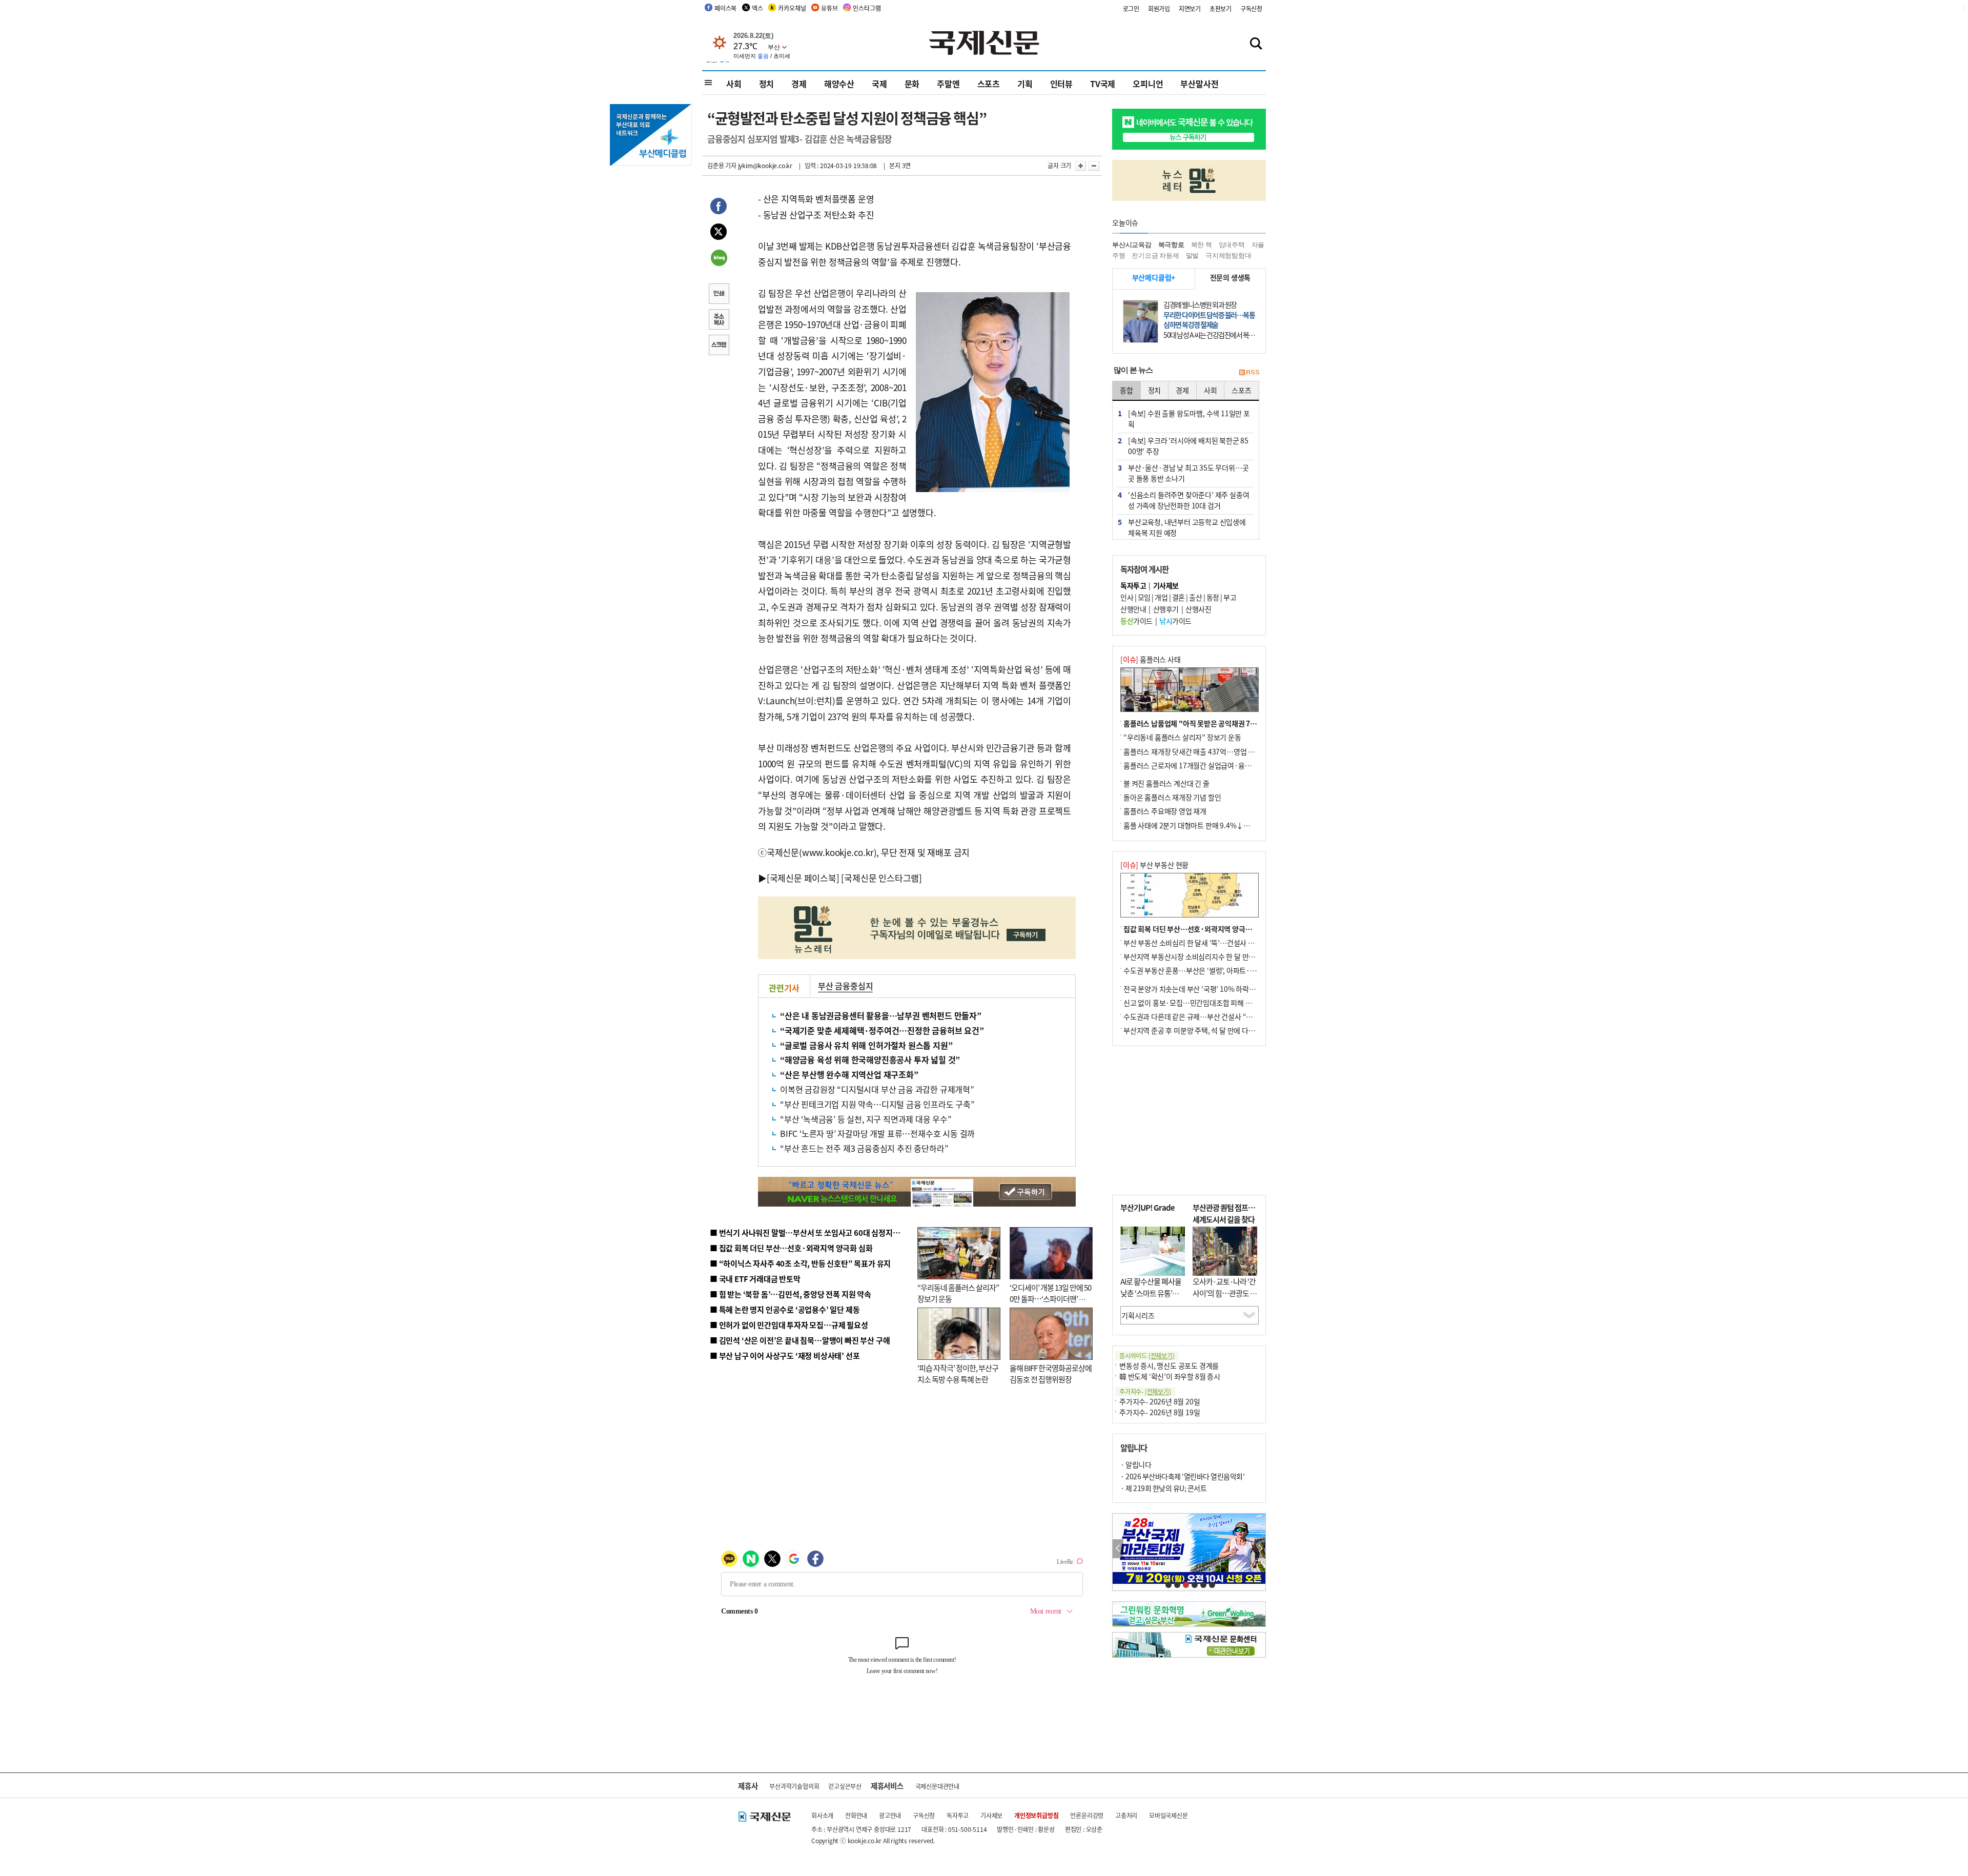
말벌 (1193, 256)
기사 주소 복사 (719, 320)
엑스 (757, 8)
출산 (1195, 597)
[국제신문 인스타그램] (881, 878)
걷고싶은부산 (845, 1786)
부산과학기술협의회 (794, 1786)
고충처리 (1126, 1815)
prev (1118, 1549)
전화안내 (856, 1815)
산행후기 (1166, 609)
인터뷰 (1061, 84)
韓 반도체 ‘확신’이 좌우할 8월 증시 (1170, 1376)
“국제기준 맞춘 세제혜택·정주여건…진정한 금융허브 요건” (882, 1030)
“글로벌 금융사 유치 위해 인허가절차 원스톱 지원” (866, 1045)
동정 (1213, 597)
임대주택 (1232, 245)
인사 (1127, 597)
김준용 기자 (722, 165)
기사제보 (991, 1815)
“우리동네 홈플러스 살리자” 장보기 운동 (1182, 737)
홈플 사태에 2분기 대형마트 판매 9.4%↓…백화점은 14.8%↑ (1215, 825)
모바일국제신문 (1168, 1815)
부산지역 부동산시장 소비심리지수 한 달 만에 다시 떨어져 (1207, 956)
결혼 (1178, 597)
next (1260, 1549)
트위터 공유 (719, 233)
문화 (912, 84)
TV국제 (1103, 84)
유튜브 (829, 8)
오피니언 (1148, 84)
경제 (799, 84)
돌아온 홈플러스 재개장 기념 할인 (1172, 797)
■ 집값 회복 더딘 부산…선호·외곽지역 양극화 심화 (791, 1248)
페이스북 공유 (719, 208)
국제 (879, 84)
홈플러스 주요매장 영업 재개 (1165, 811)
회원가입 (1159, 8)
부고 (1230, 597)
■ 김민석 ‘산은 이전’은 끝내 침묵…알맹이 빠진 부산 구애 (800, 1340)
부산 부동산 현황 (1154, 865)
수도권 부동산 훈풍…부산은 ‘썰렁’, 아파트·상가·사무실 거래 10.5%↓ (1227, 970)
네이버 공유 (719, 259)
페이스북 (725, 8)
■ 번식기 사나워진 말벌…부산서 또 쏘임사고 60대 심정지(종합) (811, 1232)
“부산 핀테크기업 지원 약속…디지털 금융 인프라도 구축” (877, 1104)
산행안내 (1133, 609)
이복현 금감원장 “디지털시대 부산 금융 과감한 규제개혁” (877, 1089)
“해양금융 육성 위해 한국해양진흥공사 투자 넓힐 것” (870, 1059)
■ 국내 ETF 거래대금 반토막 (755, 1279)
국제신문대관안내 (937, 1786)
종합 (1126, 390)
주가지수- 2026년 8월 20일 (1160, 1401)
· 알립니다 (1136, 1464)
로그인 (1131, 8)
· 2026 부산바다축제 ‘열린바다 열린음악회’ (1182, 1476)
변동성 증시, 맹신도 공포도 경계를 (1169, 1365)
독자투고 (958, 1815)
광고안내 (890, 1815)
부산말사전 (1199, 84)
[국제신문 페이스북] (803, 878)
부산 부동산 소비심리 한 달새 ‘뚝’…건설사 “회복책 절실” (1206, 943)
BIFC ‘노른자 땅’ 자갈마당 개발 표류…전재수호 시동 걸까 (877, 1133)
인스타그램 (867, 8)
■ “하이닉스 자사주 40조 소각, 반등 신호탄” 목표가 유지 (800, 1263)
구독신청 (1251, 8)
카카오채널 (792, 8)
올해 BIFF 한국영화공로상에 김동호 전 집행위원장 (1051, 1374)
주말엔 (948, 84)
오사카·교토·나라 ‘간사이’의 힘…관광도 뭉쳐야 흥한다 (1225, 1293)
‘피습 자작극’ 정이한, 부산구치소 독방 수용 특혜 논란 (958, 1374)
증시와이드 (1147, 1355)
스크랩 (719, 346)
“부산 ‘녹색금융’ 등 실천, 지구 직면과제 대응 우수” (866, 1119)
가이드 (1136, 621)
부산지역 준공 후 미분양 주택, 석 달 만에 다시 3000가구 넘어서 (1215, 1030)
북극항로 (1171, 245)
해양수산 (839, 84)
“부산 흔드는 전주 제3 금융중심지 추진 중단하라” (864, 1148)
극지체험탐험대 (1228, 256)
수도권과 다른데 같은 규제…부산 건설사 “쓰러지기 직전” (1207, 1016)
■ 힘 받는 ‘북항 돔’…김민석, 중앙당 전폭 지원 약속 (791, 1294)
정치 (767, 84)
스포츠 (989, 84)
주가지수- (1145, 1391)
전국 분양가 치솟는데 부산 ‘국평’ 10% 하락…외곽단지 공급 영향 (1217, 989)
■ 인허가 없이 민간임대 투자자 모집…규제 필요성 (789, 1325)
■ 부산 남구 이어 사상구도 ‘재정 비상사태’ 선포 (785, 1355)
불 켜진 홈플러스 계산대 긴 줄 (1166, 783)
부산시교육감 (1132, 245)
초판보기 (1221, 8)
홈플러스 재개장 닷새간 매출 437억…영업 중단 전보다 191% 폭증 (1220, 751)
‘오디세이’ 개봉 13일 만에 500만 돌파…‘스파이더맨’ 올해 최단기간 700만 (1050, 1299)
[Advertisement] (1189, 1120)
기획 (1025, 84)
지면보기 (1190, 8)
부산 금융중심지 (845, 986)
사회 (734, 84)
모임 (1144, 597)
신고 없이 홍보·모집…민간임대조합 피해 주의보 (1194, 1003)
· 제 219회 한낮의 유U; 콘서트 (1163, 1488)
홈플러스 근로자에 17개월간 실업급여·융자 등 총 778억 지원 (1213, 765)
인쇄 (719, 295)
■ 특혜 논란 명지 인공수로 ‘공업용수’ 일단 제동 (785, 1309)
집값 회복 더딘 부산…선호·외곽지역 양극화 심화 (1195, 929)
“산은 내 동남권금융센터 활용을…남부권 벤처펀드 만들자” (881, 1015)
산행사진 (1198, 609)
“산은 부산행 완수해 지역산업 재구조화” (849, 1074)
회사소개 (822, 1815)
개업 (1161, 597)
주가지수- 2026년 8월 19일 (1160, 1412)
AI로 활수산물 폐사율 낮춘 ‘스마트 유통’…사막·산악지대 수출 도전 (1151, 1299)
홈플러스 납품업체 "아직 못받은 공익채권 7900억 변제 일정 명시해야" (1226, 723)
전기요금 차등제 (1155, 256)
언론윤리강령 (1087, 1815)
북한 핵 (1202, 245)
